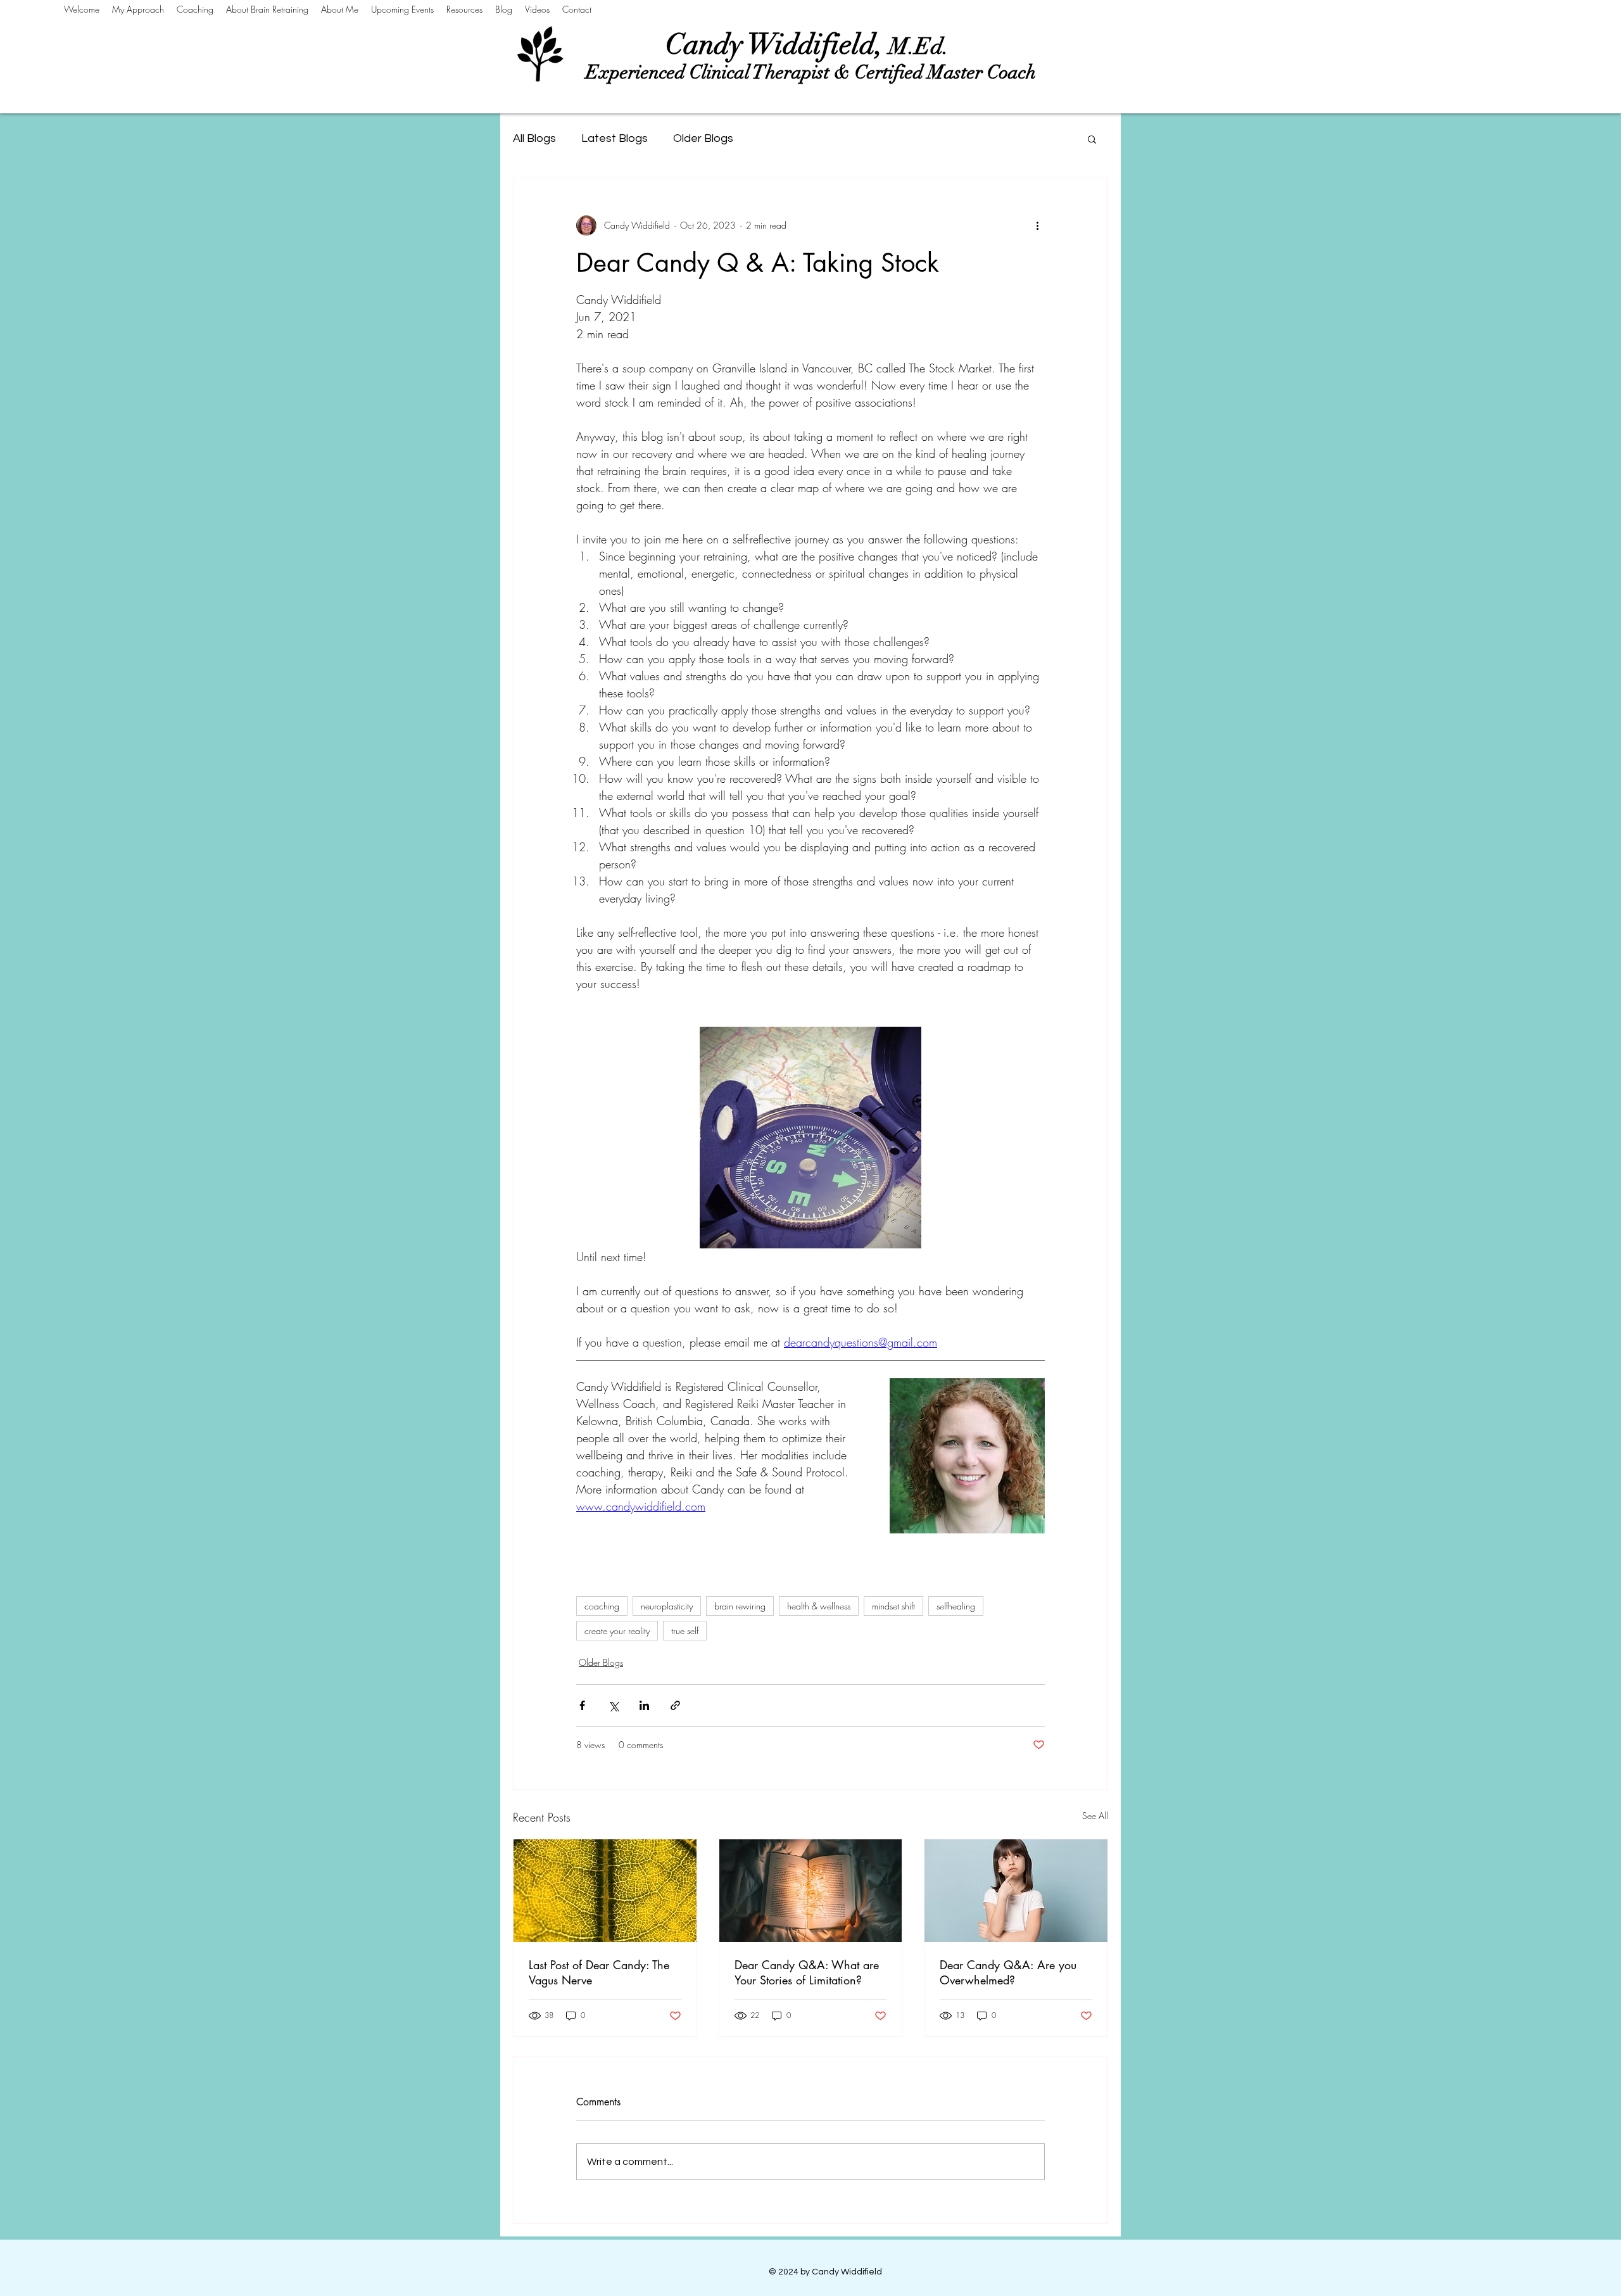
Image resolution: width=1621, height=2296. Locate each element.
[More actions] (1037, 225)
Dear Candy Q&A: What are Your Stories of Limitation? (807, 1972)
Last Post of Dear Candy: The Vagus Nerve (599, 1972)
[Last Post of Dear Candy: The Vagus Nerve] (605, 1891)
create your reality (617, 1631)
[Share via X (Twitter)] (613, 1705)
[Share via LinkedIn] (644, 1705)
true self (685, 1631)
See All (1095, 1816)
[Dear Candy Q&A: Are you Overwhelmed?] (1016, 1891)
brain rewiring (740, 1606)
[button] (1092, 139)
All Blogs (534, 138)
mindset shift (893, 1606)
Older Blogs (703, 138)
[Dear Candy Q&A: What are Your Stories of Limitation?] (811, 1891)
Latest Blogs (615, 138)
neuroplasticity (667, 1606)
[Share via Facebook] (582, 1705)
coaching (602, 1606)
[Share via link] (675, 1705)
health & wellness (819, 1606)
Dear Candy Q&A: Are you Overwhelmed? (1008, 1972)
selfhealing (956, 1606)
